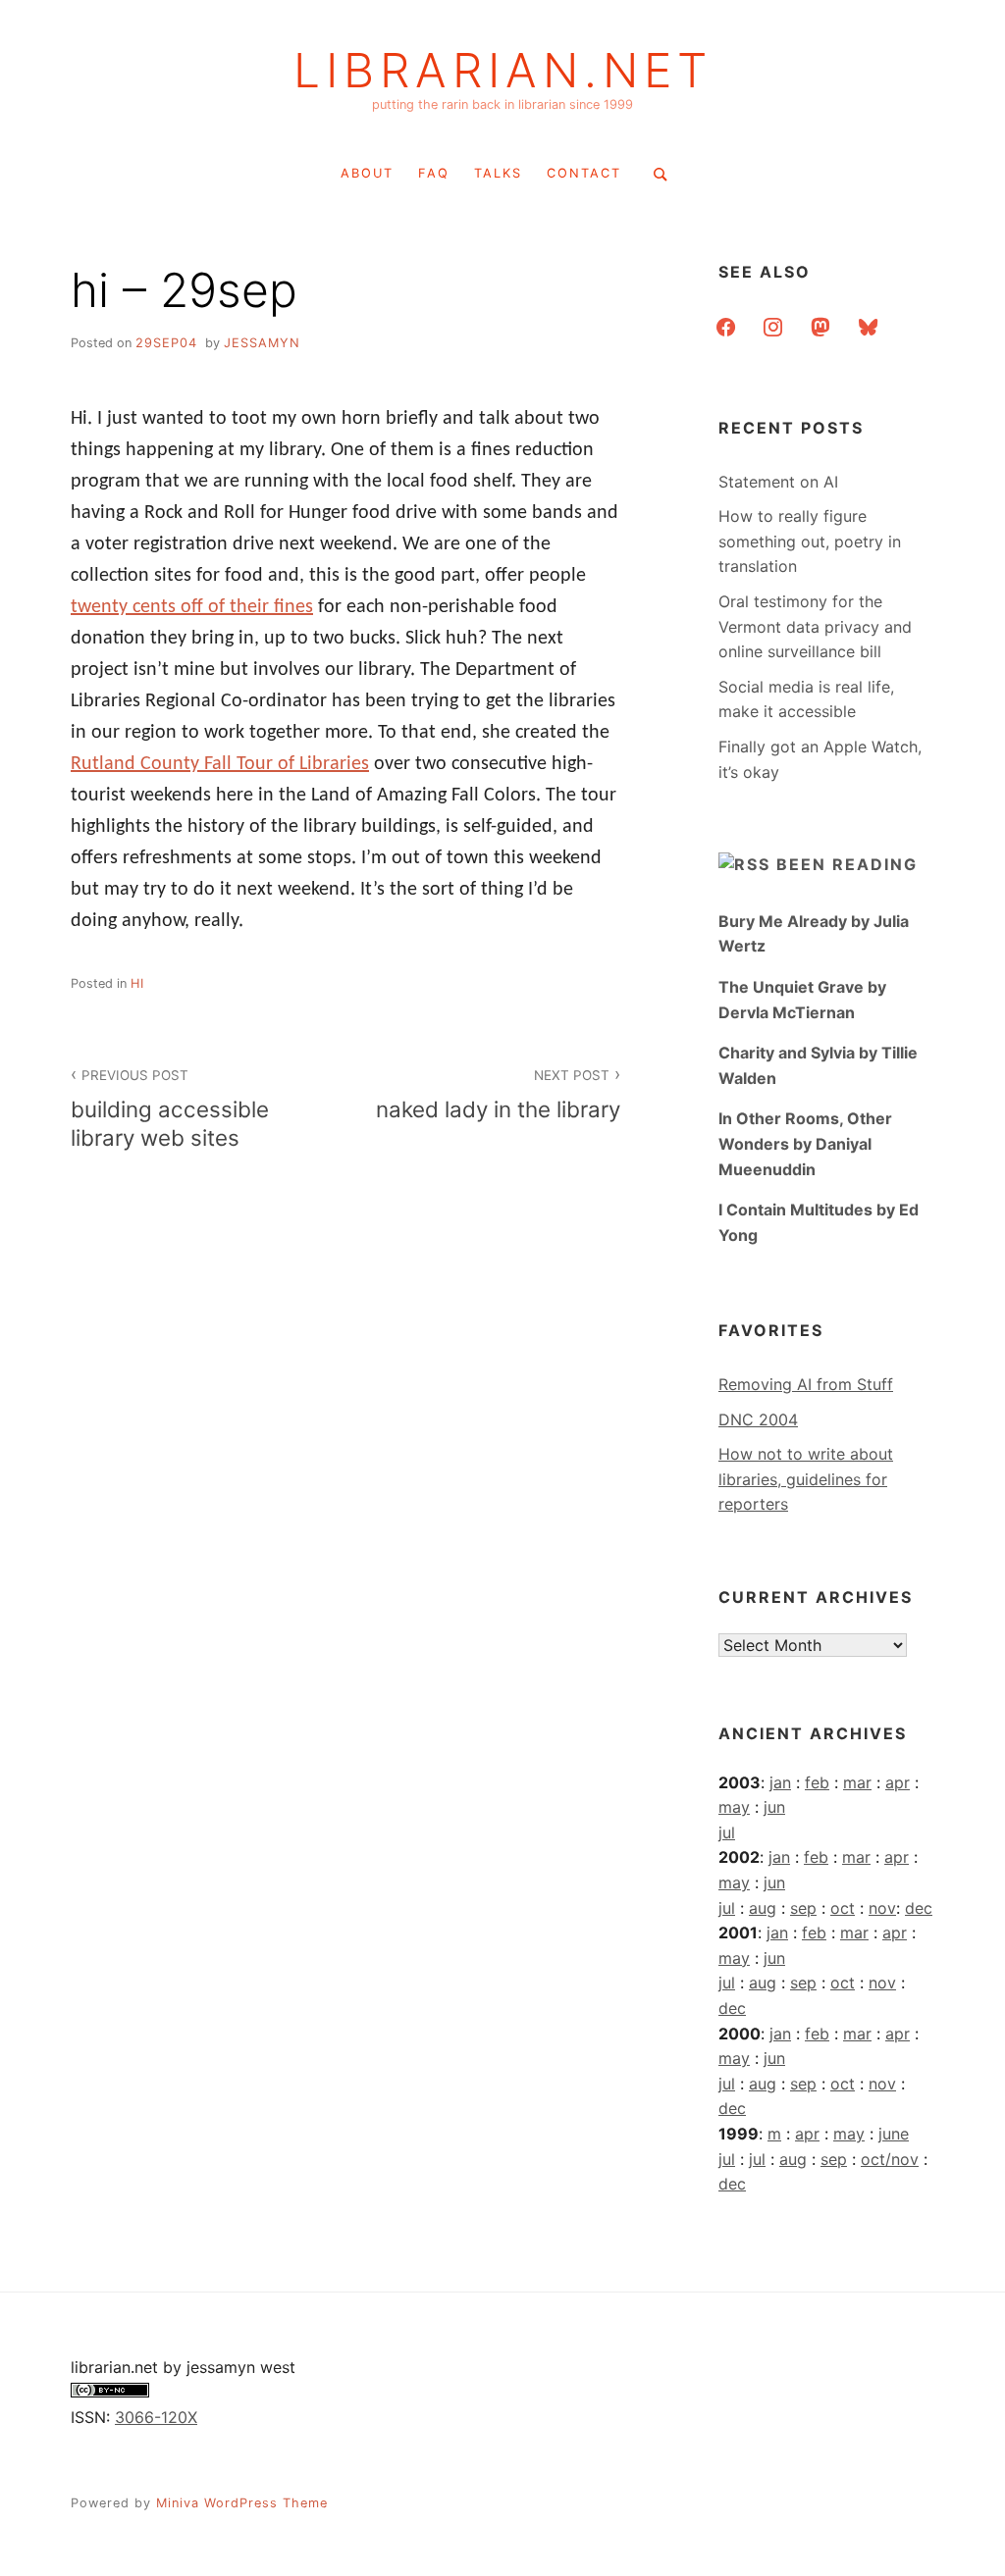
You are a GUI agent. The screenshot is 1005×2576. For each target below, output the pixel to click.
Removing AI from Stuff (806, 1384)
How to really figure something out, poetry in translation (810, 541)
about (367, 173)
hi (137, 983)
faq (434, 173)
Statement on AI (778, 482)
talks (498, 173)
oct (843, 1908)
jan (780, 1782)
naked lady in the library (498, 1095)
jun (774, 1807)
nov (882, 1908)
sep (803, 1908)
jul (727, 1832)
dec (919, 1908)
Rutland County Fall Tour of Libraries (220, 764)
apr (898, 1782)
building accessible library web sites (170, 1109)
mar (857, 1782)
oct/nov (890, 2159)
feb (817, 1782)
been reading (847, 864)
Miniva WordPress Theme (242, 2503)
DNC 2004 (758, 1419)
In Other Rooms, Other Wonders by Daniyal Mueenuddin (805, 1143)
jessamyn (262, 343)
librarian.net (503, 71)
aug (763, 1908)
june (894, 2134)
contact (584, 173)
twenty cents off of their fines (192, 607)
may (734, 1807)
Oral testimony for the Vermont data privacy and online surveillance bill (815, 626)
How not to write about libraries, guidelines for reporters (806, 1479)
